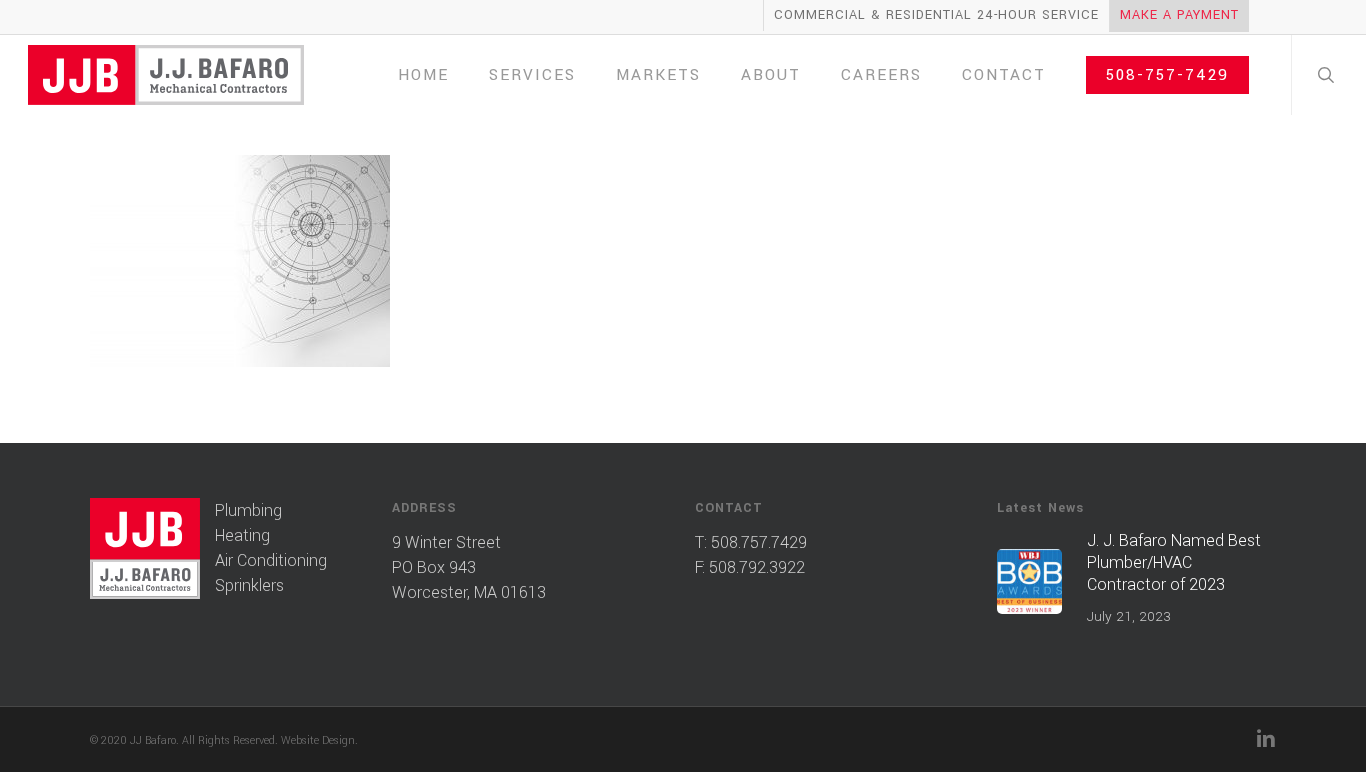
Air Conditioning (271, 560)
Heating (242, 535)
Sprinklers (249, 585)
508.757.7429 (759, 542)
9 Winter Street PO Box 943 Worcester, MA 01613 (469, 567)
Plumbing (248, 510)
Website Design (318, 740)
